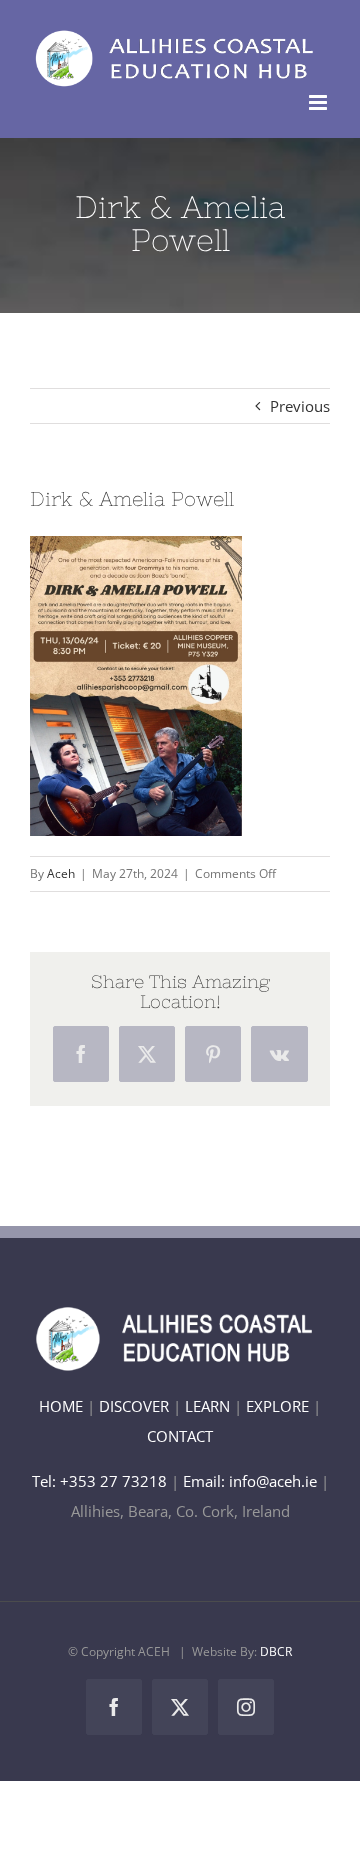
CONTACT (180, 1436)
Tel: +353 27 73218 (101, 1481)
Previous (300, 406)
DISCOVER (134, 1406)
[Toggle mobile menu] (319, 102)
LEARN (207, 1406)
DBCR (276, 1651)
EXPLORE (277, 1406)
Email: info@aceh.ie (250, 1481)
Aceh (61, 873)
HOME (61, 1406)
